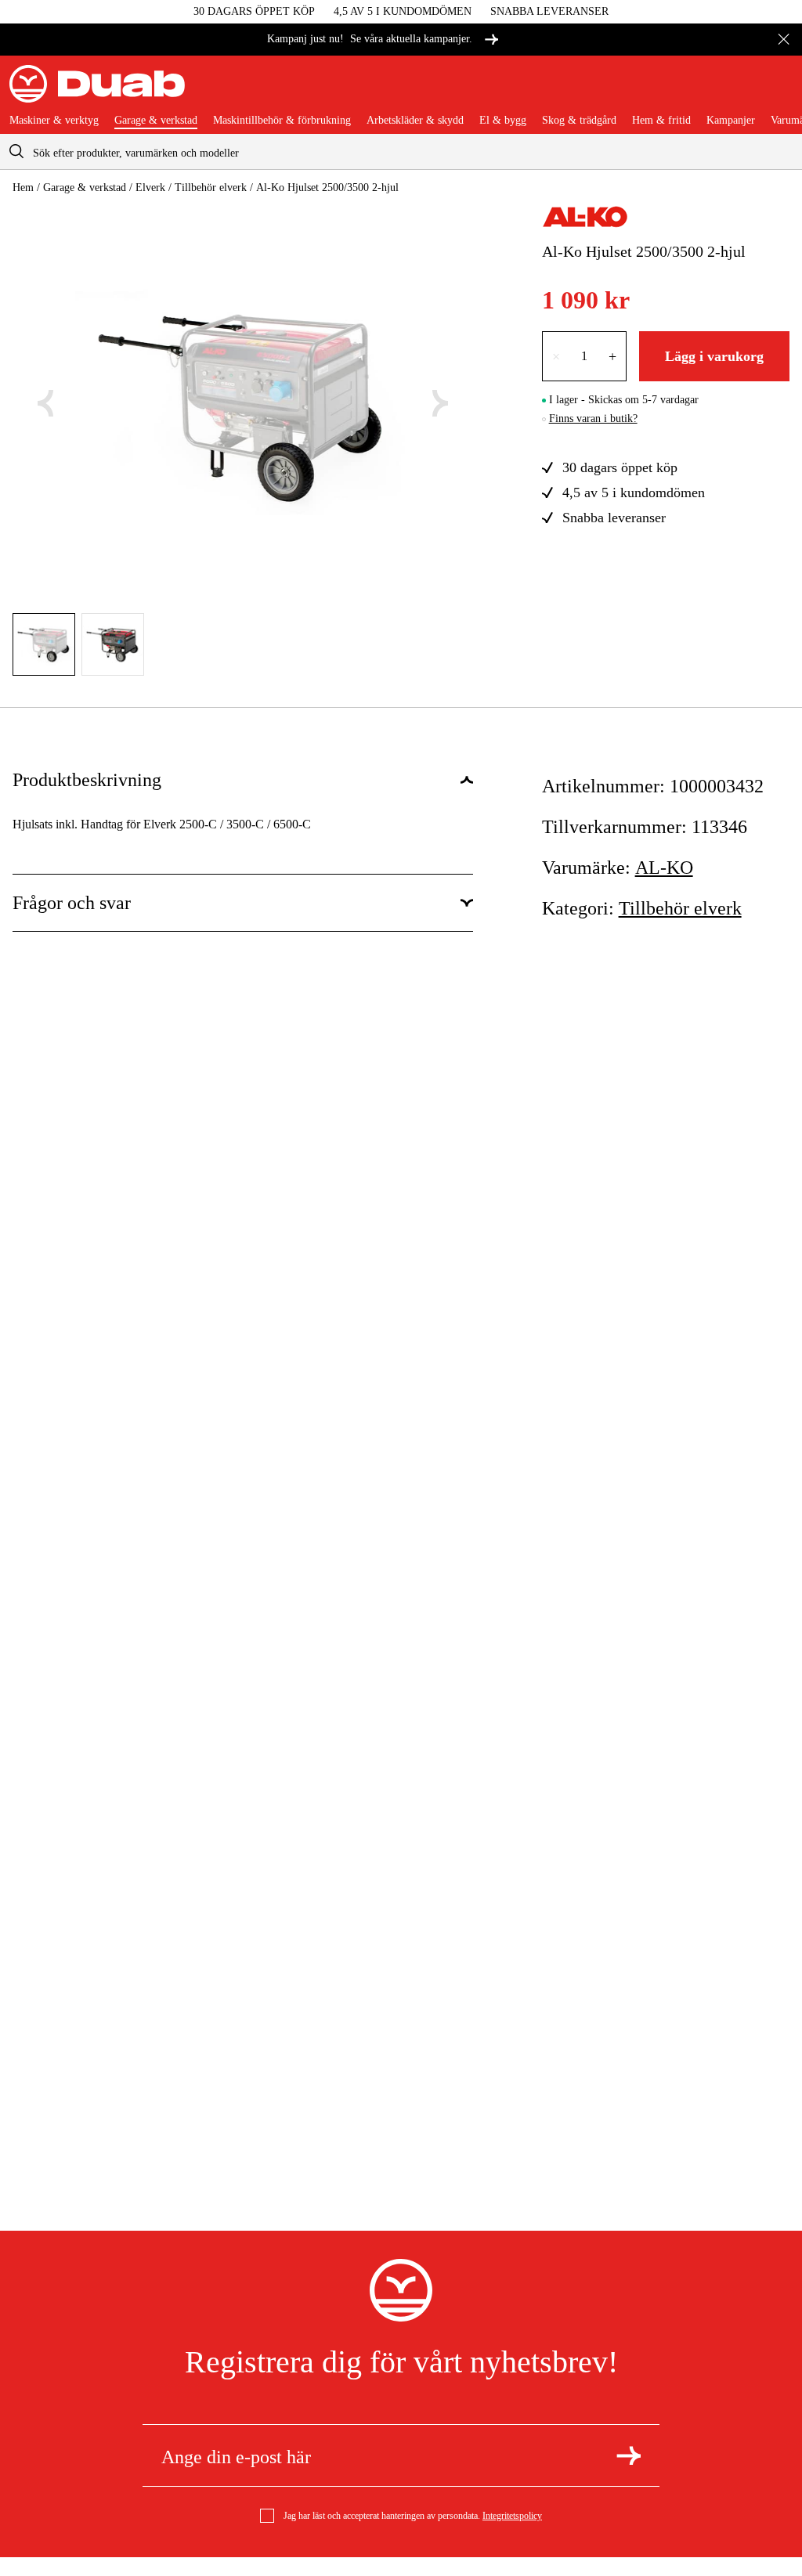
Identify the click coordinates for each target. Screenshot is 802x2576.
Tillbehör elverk (211, 188)
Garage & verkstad (156, 121)
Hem (23, 188)
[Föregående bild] (45, 403)
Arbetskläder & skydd (415, 121)
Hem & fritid (661, 121)
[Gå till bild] (44, 644)
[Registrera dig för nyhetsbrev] (629, 2455)
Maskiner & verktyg (54, 121)
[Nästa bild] (440, 403)
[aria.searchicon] (16, 152)
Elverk (150, 188)
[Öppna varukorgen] (780, 90)
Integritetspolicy (512, 2516)
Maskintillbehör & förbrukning (282, 121)
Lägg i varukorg (714, 356)
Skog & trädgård (579, 121)
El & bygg (503, 121)
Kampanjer (731, 121)
